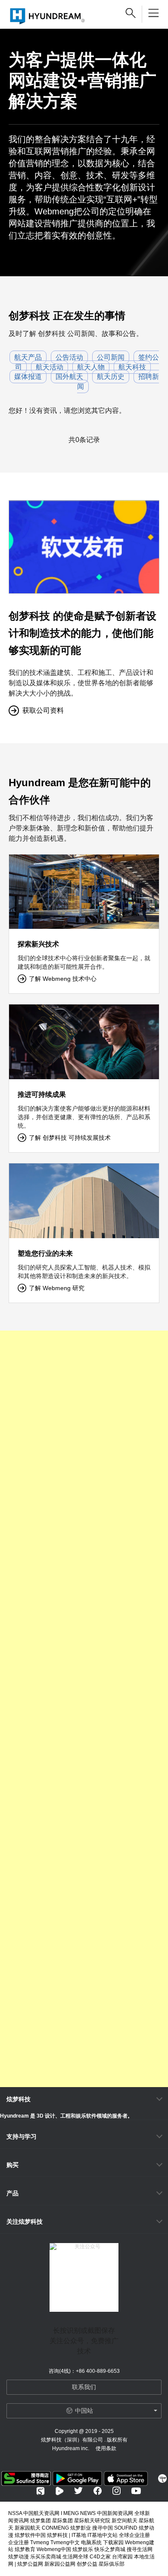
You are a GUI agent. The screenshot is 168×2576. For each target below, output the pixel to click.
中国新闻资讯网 (115, 2513)
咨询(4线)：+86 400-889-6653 (84, 2371)
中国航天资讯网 (41, 2513)
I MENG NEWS (78, 2513)
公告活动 (69, 357)
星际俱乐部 (112, 2564)
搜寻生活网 (140, 2549)
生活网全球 (75, 2557)
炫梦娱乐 (83, 2549)
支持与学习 (22, 2136)
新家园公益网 (60, 2564)
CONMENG (55, 2528)
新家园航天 (28, 2528)
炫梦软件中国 (30, 2535)
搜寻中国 (103, 2528)
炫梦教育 (25, 2549)
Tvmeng (40, 2542)
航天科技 (132, 367)
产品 (12, 2193)
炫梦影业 (81, 2528)
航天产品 (28, 357)
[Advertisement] (84, 1709)
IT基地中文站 (103, 2535)
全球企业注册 (134, 2535)
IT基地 (79, 2535)
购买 (12, 2165)
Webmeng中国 (54, 2549)
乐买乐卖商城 (46, 2557)
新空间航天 (124, 2521)
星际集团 (62, 2521)
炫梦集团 (40, 2521)
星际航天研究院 (92, 2521)
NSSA (15, 2513)
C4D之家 (100, 2557)
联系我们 (84, 2387)
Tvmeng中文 (65, 2542)
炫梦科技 (19, 2099)
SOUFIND (126, 2528)
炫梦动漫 (19, 2557)
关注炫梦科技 (25, 2222)
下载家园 (113, 2542)
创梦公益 (87, 2564)
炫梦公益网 (30, 2564)
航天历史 (111, 377)
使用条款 (106, 2448)
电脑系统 (91, 2542)
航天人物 (91, 367)
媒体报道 (28, 377)
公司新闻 (111, 357)
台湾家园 (122, 2557)
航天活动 (50, 367)
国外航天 (69, 377)
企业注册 (19, 2542)
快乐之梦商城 (110, 2549)
